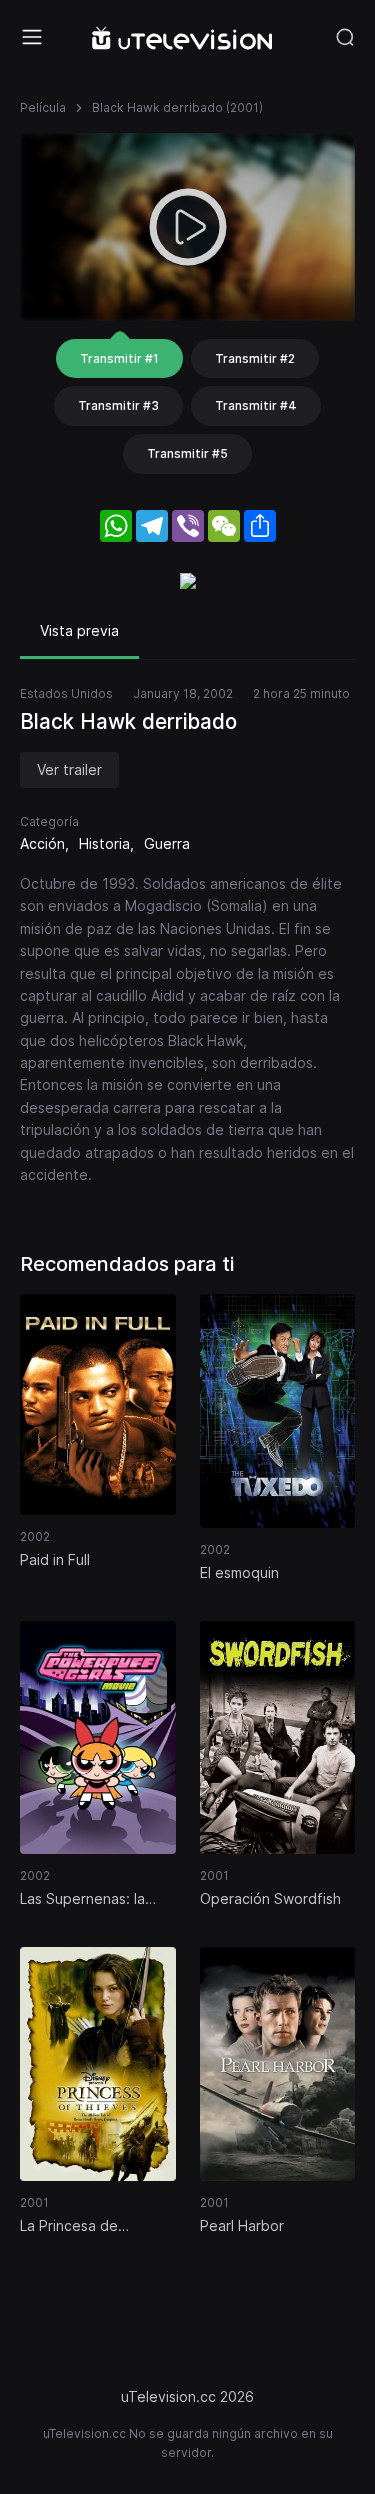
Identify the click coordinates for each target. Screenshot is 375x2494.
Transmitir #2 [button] (255, 358)
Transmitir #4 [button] (256, 405)
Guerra (167, 843)
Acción (42, 843)
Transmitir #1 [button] (119, 358)
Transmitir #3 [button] (118, 405)
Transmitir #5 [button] (187, 453)
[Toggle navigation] (32, 37)
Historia (104, 843)
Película (43, 107)
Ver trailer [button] (69, 769)
